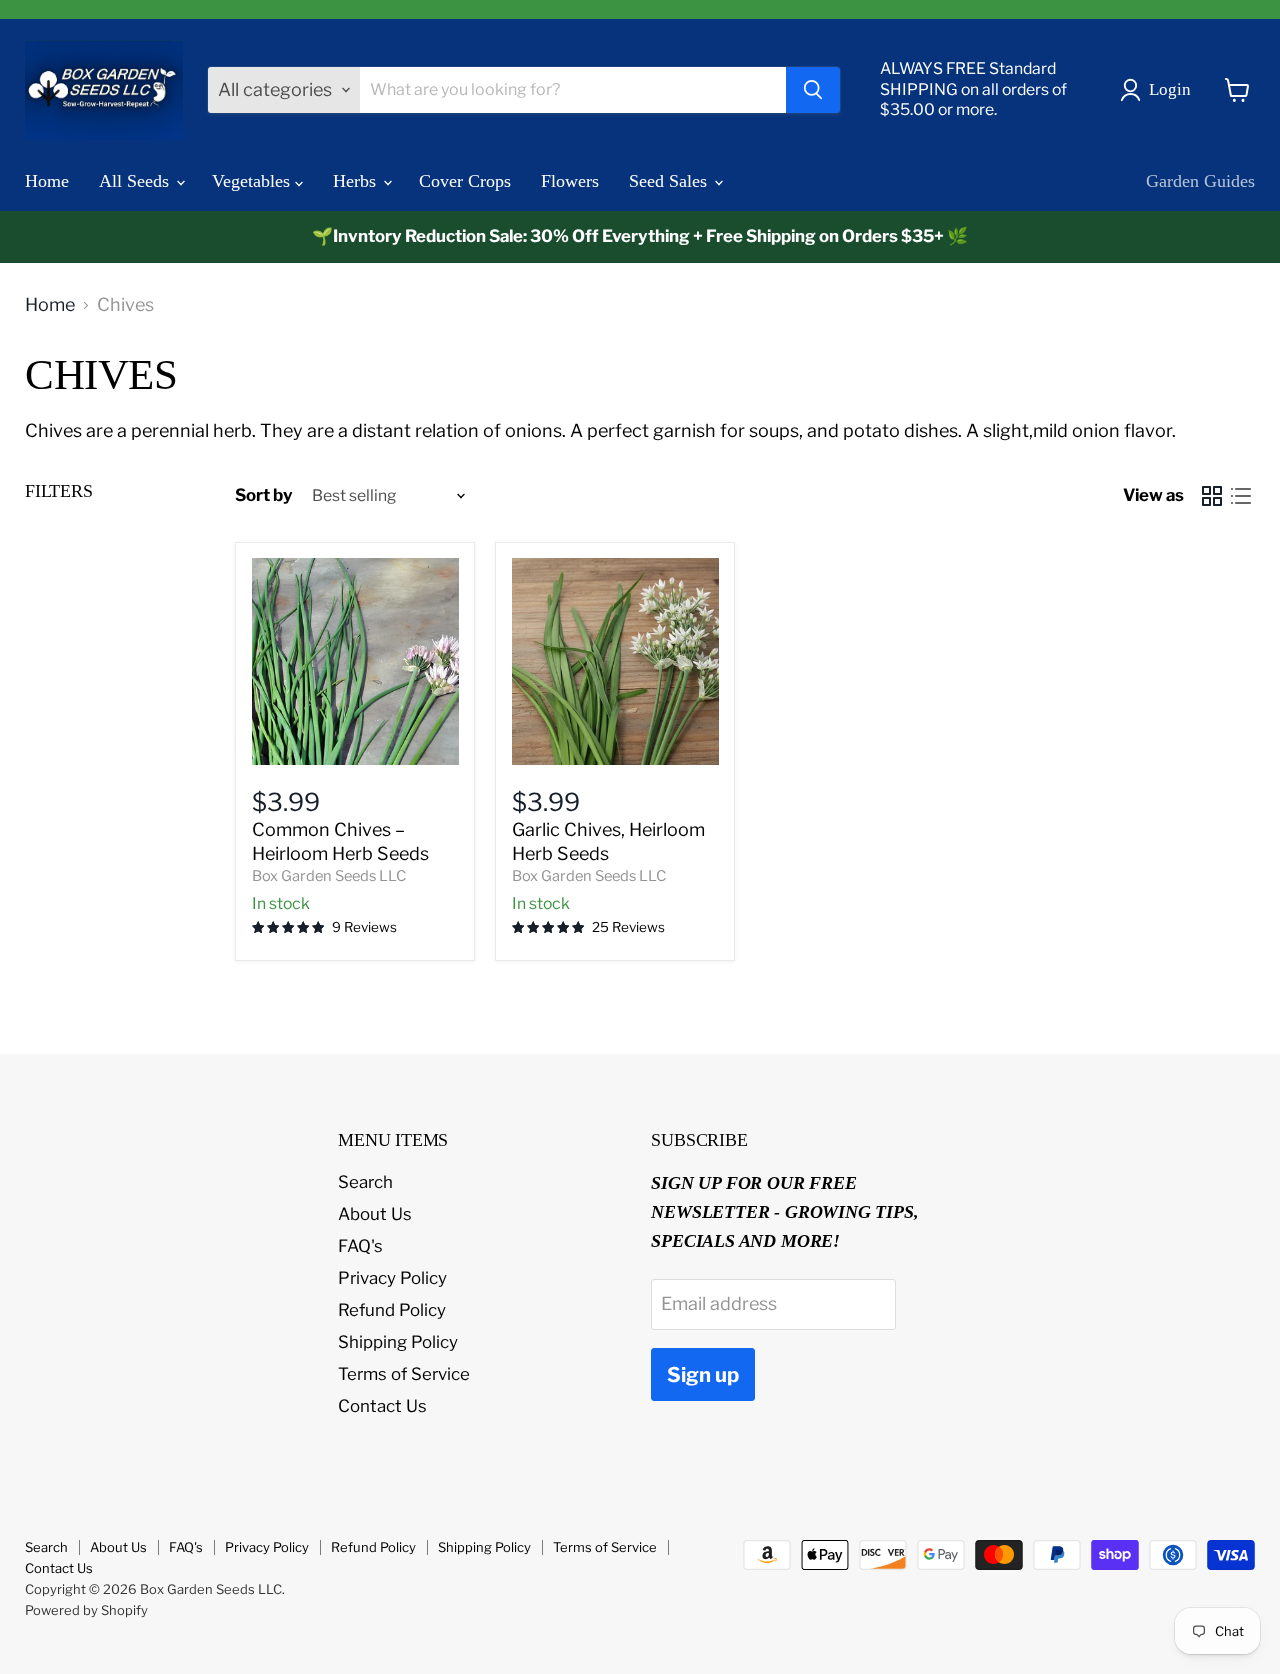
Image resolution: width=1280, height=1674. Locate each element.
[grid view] (1211, 495)
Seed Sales (670, 181)
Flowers (570, 181)
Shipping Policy (398, 1342)
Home (47, 181)
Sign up (703, 1374)
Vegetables (253, 181)
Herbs (357, 181)
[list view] (1240, 495)
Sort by (264, 495)
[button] (1160, 90)
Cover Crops (465, 181)
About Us (375, 1214)
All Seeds (136, 181)
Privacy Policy (392, 1278)
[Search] (813, 90)
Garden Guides (1200, 181)
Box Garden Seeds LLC (329, 876)
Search (365, 1182)
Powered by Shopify (86, 1610)
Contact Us (382, 1406)
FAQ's (360, 1246)
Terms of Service (404, 1374)
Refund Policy (392, 1310)
